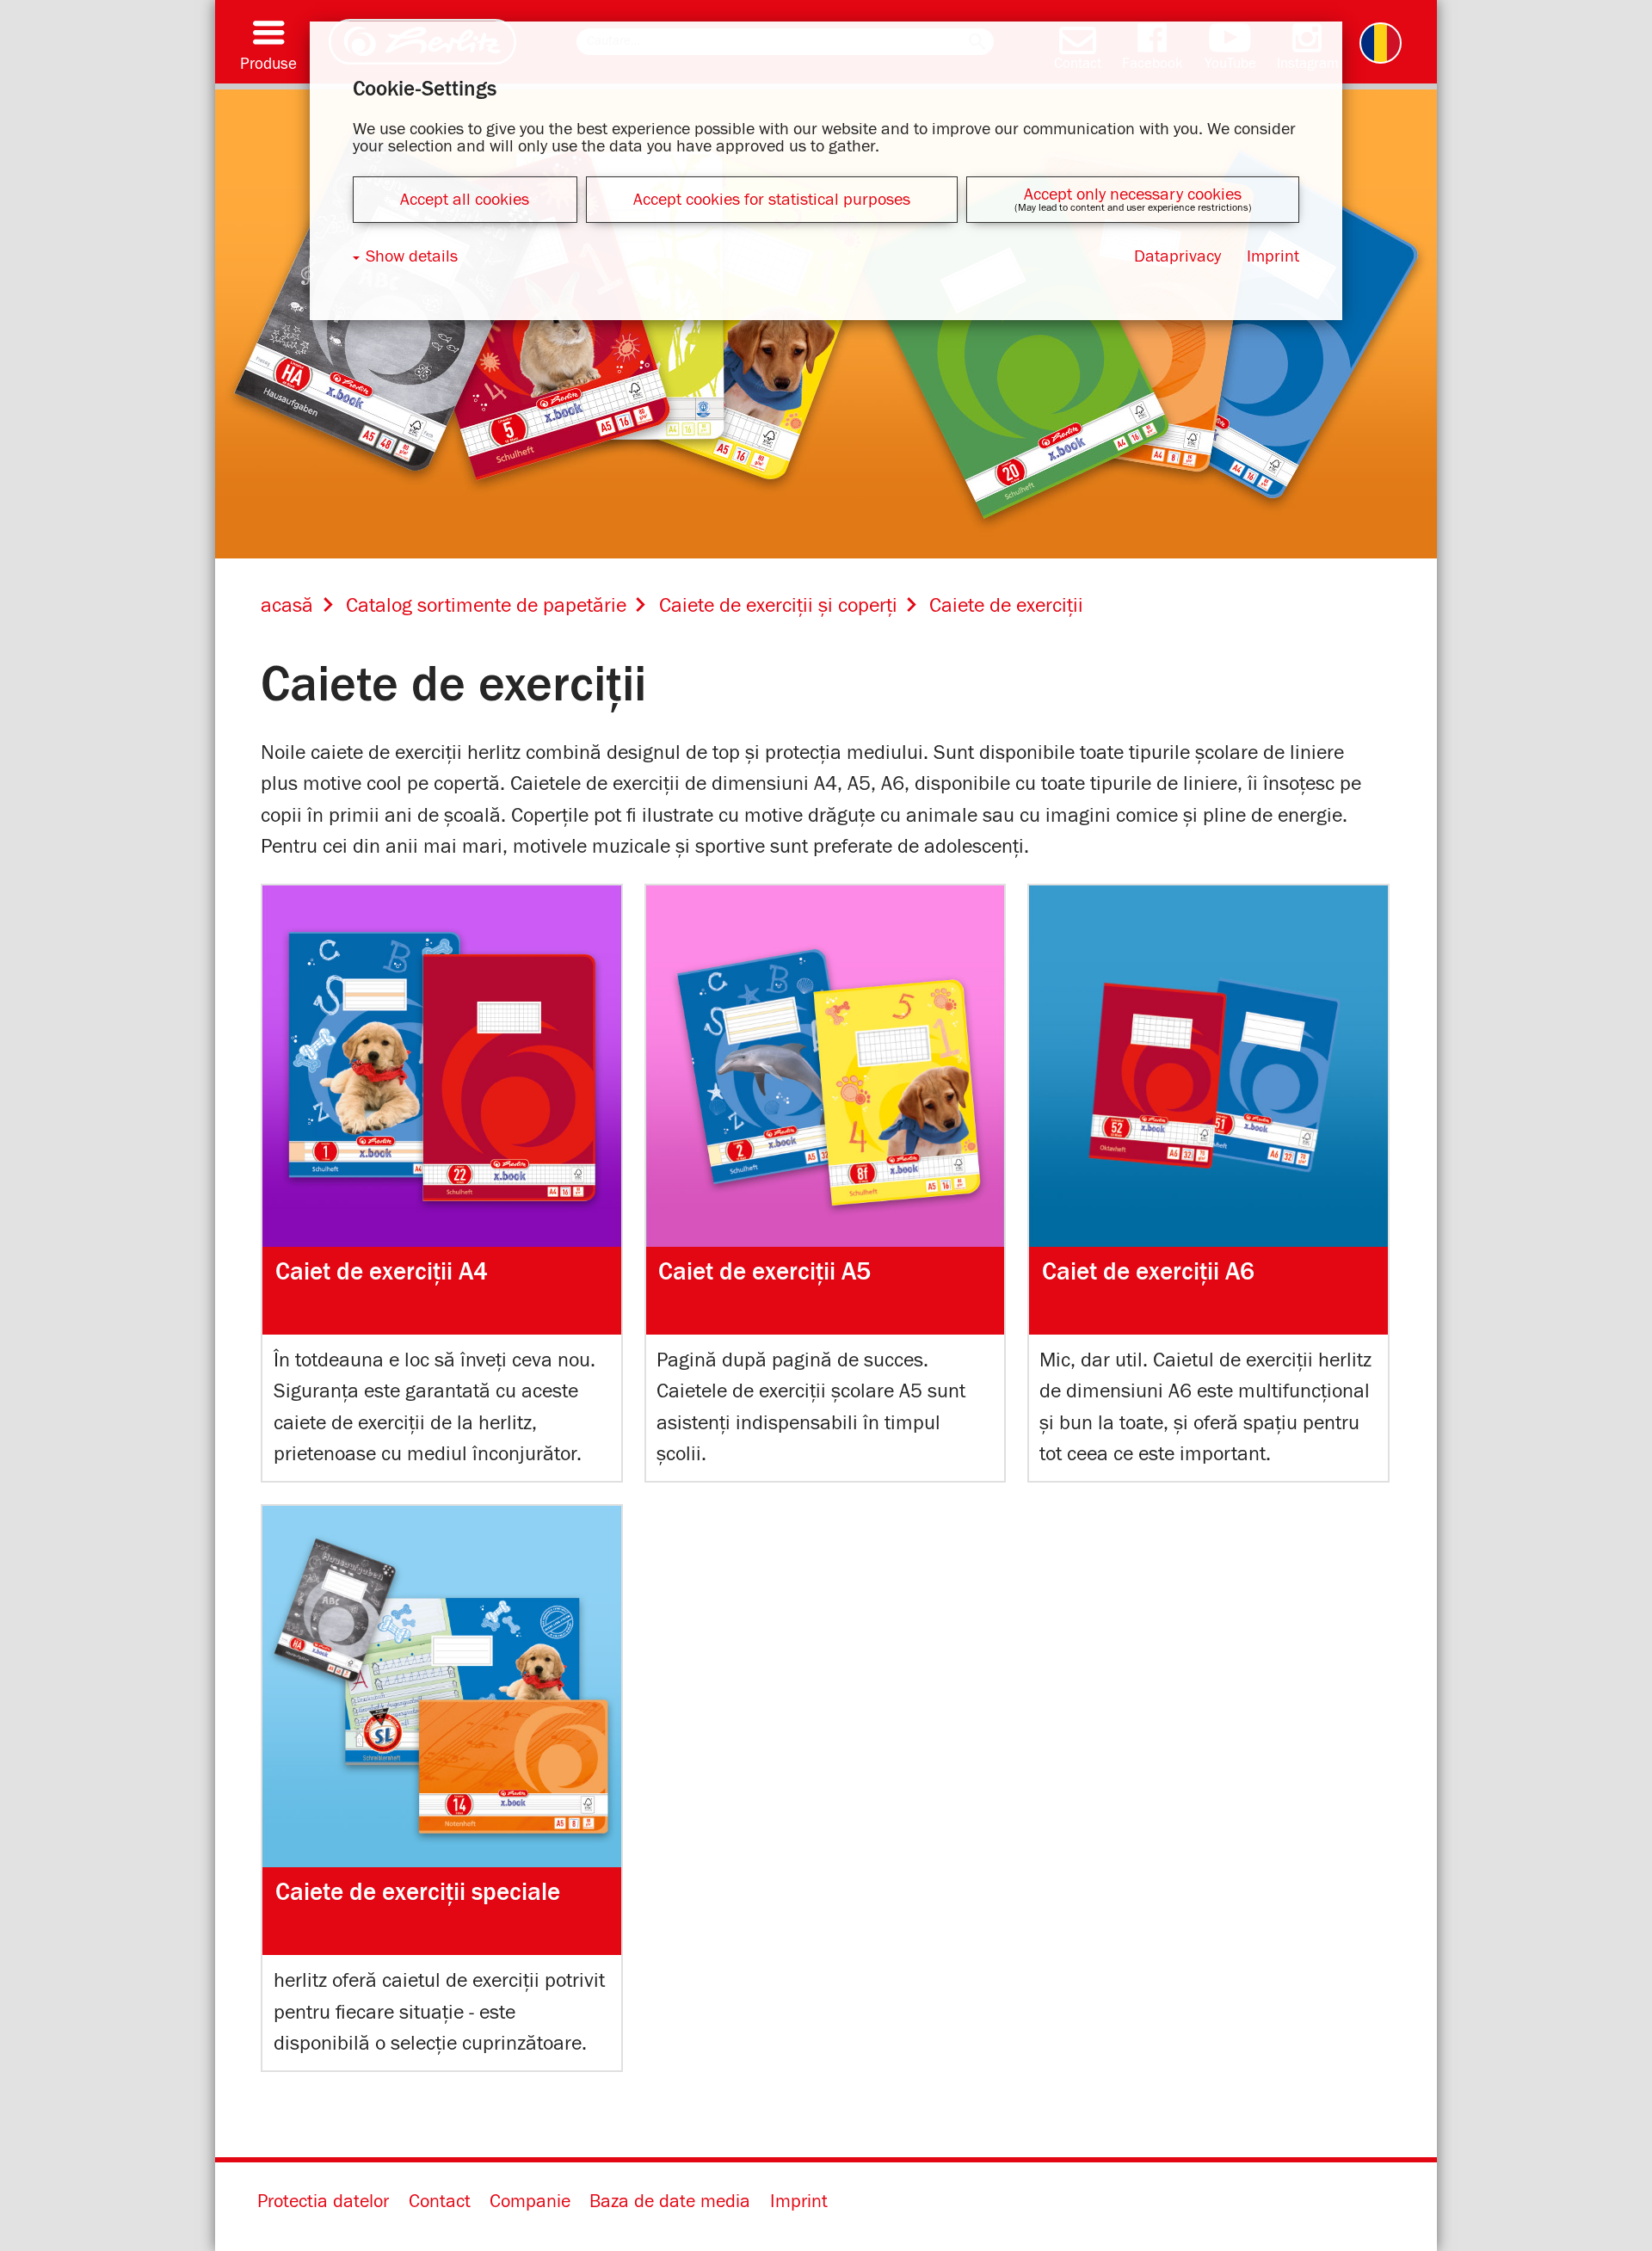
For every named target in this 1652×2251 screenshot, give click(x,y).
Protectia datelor (323, 2202)
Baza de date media (670, 2202)
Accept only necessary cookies (1133, 194)
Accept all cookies (465, 200)
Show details (412, 256)
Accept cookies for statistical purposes (772, 200)
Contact (440, 2202)
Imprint (799, 2202)
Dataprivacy (1177, 256)
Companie (530, 2202)
